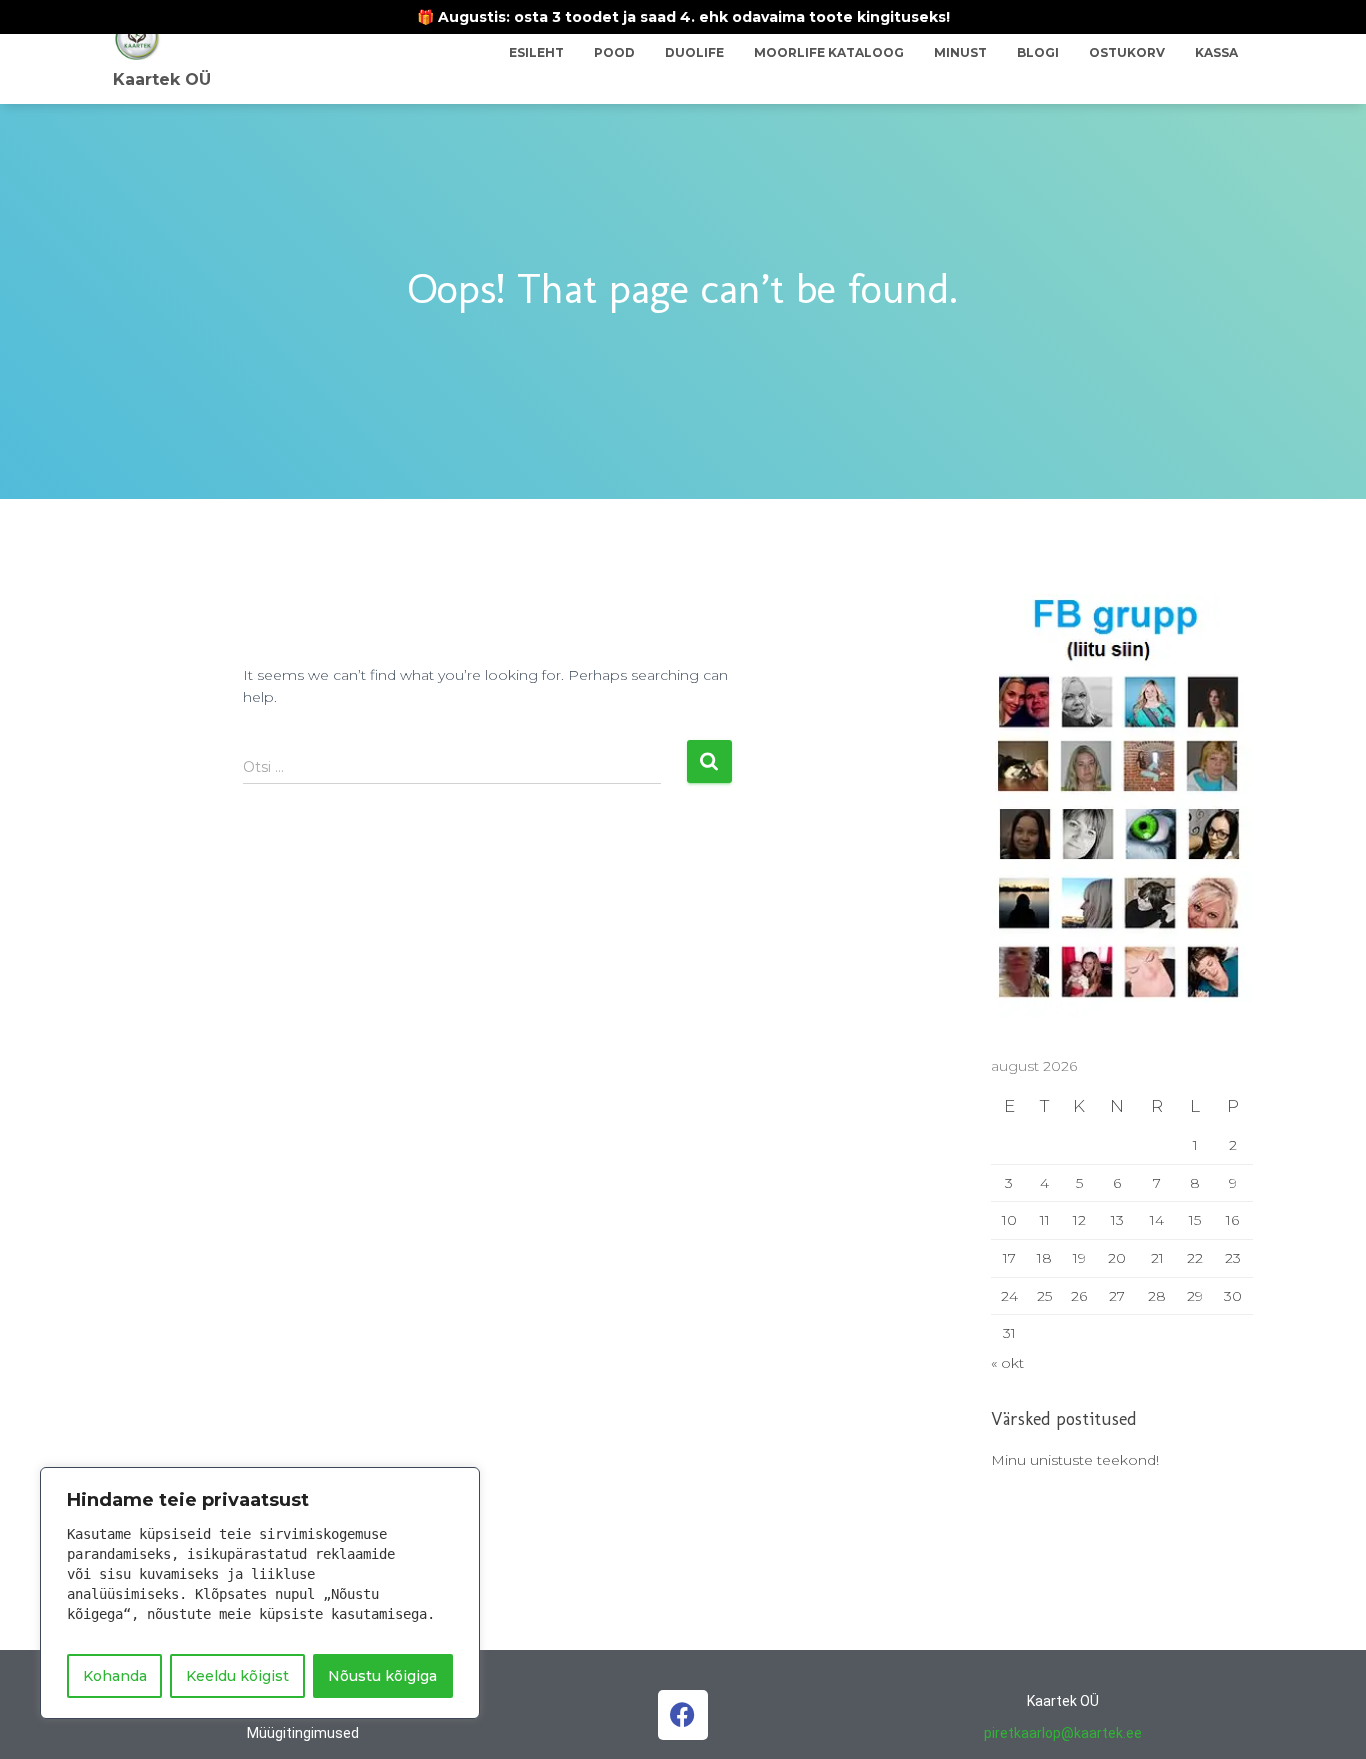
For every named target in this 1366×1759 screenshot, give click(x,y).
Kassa (1216, 52)
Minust (960, 52)
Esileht (536, 52)
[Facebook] (683, 1715)
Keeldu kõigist (237, 1676)
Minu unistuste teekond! (1075, 1460)
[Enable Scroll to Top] (1326, 1719)
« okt (1007, 1363)
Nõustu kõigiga (382, 1676)
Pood (614, 52)
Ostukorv (1127, 52)
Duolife (694, 52)
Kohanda (115, 1676)
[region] (260, 1593)
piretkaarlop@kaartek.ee (1063, 1733)
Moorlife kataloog (829, 52)
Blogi (1038, 52)
